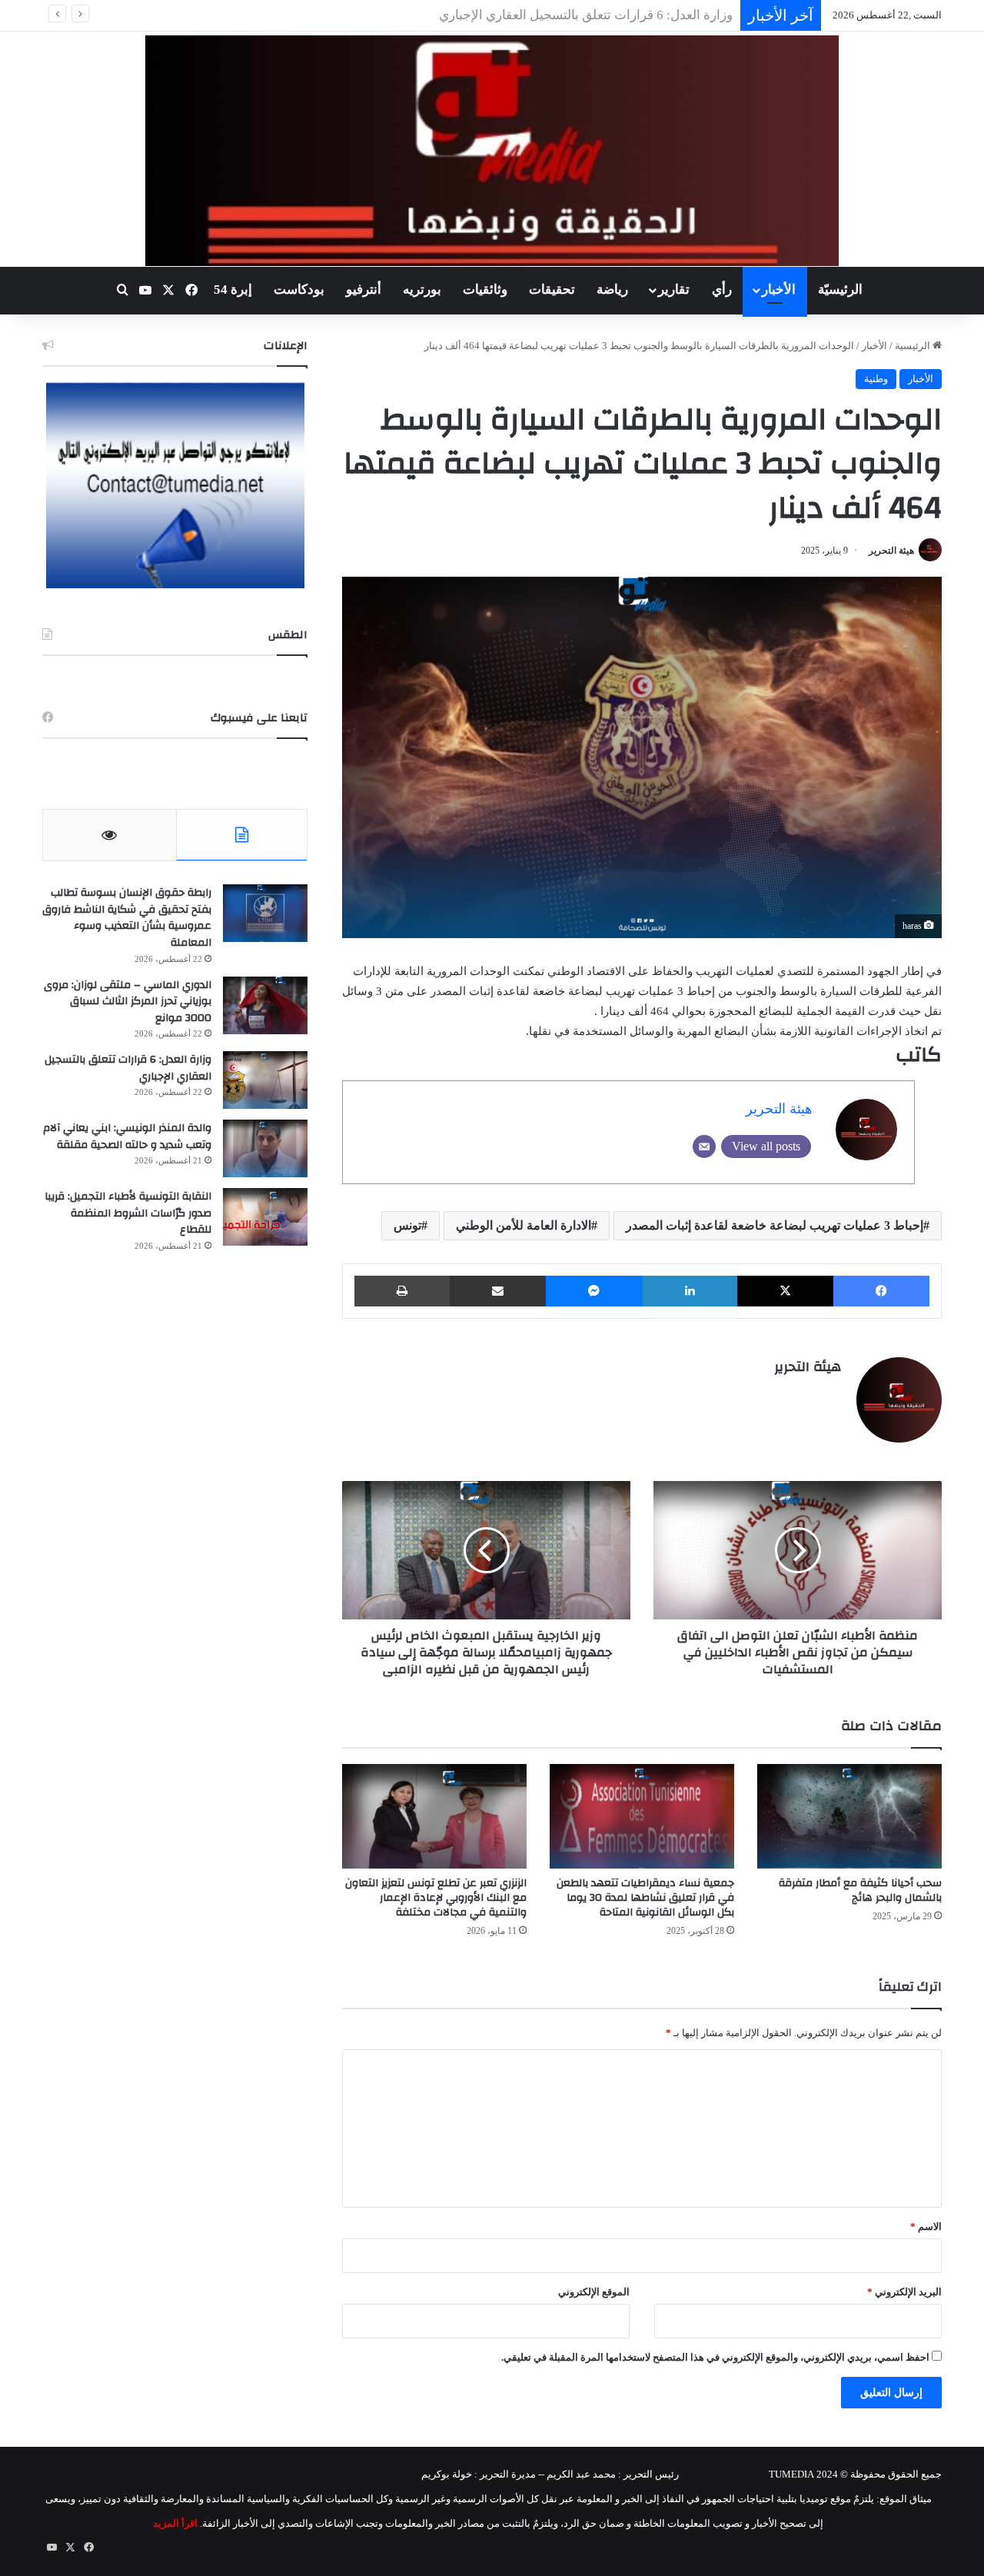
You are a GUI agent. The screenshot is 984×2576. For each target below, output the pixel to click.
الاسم (926, 2227)
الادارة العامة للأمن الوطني (524, 1225)
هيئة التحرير (891, 551)
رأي (722, 290)
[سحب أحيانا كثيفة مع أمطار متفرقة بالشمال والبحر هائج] (849, 1816)
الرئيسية (914, 346)
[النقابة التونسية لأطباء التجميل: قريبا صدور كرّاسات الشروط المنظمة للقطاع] (265, 1217)
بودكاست (299, 290)
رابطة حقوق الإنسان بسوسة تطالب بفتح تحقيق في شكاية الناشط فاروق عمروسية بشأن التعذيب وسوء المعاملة (127, 918)
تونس (407, 1225)
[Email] (704, 1147)
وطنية (876, 379)
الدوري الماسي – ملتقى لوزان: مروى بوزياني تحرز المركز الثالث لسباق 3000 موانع (128, 1002)
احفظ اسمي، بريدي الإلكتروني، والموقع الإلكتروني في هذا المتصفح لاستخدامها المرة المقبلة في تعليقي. (715, 2357)
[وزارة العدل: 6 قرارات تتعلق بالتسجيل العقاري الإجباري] (265, 1080)
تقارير (674, 290)
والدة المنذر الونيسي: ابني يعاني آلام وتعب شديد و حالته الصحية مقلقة (545, 15)
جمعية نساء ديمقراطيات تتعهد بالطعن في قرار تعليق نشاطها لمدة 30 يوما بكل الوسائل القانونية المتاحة (645, 1898)
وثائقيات (485, 290)
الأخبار (779, 290)
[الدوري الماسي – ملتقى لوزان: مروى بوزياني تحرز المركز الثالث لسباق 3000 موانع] (265, 1005)
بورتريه (422, 290)
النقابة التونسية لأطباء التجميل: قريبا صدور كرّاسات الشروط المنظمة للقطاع (128, 1213)
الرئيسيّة (840, 290)
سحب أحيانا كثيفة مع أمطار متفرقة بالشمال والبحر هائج (860, 1890)
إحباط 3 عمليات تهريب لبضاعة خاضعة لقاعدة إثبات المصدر (775, 1225)
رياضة (612, 290)
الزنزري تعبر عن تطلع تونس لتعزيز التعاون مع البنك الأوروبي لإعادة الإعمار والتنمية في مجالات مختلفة (436, 1898)
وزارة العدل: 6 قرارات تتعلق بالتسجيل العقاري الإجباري (128, 1068)
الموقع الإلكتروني (594, 2292)
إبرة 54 (233, 290)
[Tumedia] (492, 151)
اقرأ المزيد (175, 2523)
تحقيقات (552, 290)
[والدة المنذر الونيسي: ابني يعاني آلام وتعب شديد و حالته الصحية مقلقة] (265, 1148)
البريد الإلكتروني (904, 2292)
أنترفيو (364, 290)
